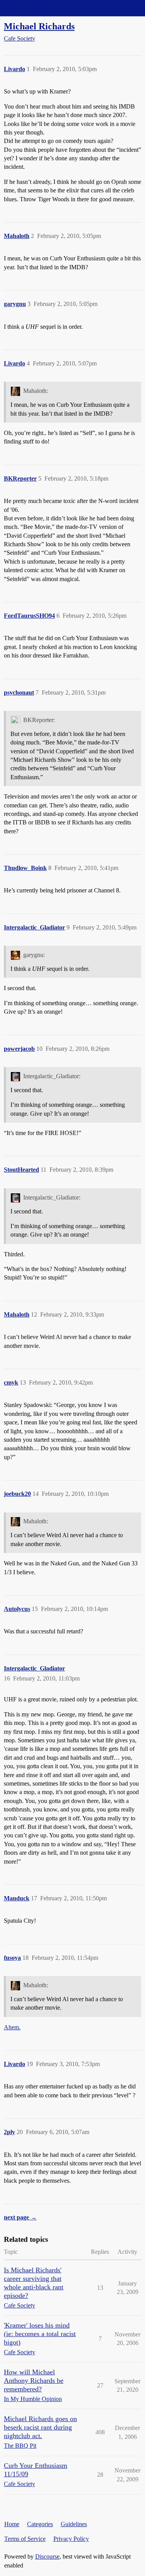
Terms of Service (25, 2539)
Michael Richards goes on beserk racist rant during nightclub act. (40, 2427)
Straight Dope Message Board (41, 8)
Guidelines (74, 2524)
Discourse (47, 2556)
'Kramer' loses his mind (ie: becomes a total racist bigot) (40, 2334)
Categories (40, 2524)
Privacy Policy (71, 2539)
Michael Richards (39, 26)
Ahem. (12, 2027)
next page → (20, 2217)
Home (12, 2524)
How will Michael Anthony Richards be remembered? (34, 2381)
